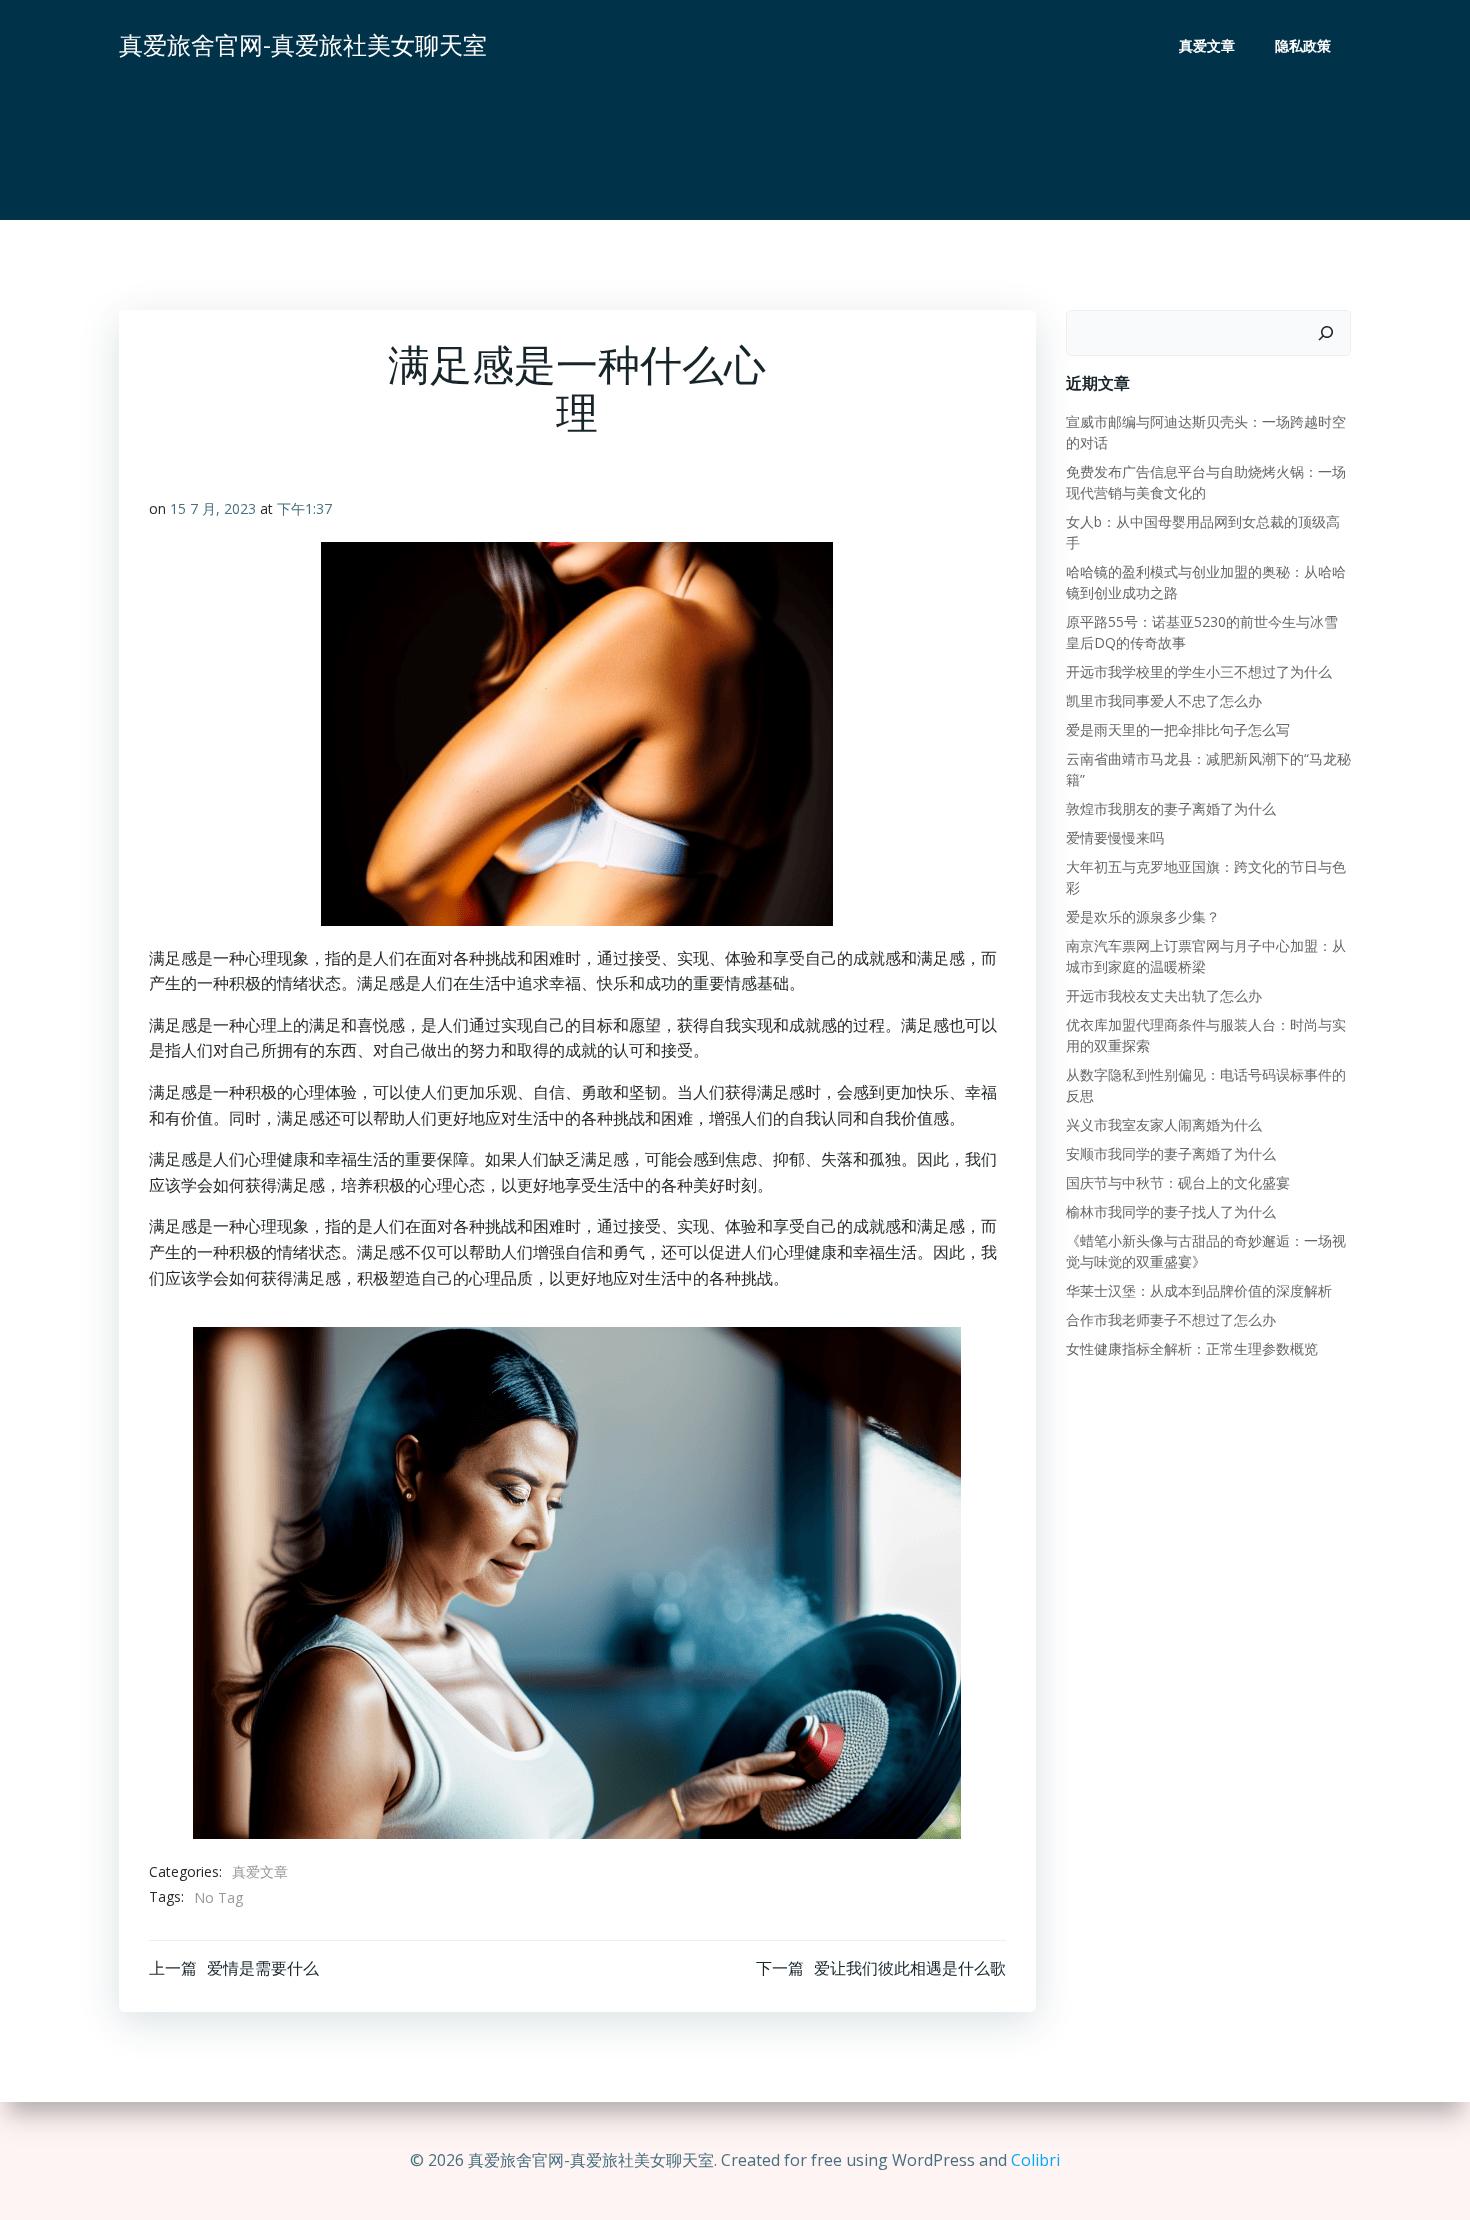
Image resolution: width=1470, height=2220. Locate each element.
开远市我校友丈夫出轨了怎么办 (1164, 995)
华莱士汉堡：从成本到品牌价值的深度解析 (1199, 1290)
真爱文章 (1207, 45)
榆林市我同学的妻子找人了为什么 (1171, 1211)
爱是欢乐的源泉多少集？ (1143, 916)
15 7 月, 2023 (213, 508)
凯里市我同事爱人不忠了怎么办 (1164, 700)
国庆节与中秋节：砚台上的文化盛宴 (1178, 1182)
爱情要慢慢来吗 (1115, 837)
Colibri (1035, 2160)
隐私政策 (1303, 45)
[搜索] (1326, 333)
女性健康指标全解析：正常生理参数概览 (1192, 1348)
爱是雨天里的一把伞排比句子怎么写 (1178, 729)
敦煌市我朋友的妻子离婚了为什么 (1171, 808)
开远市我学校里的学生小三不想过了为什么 (1199, 671)
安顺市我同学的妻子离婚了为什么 (1171, 1153)
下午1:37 (304, 508)
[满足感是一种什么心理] (577, 1581)
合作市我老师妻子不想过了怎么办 (1171, 1319)
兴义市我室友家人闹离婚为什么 (1164, 1124)
